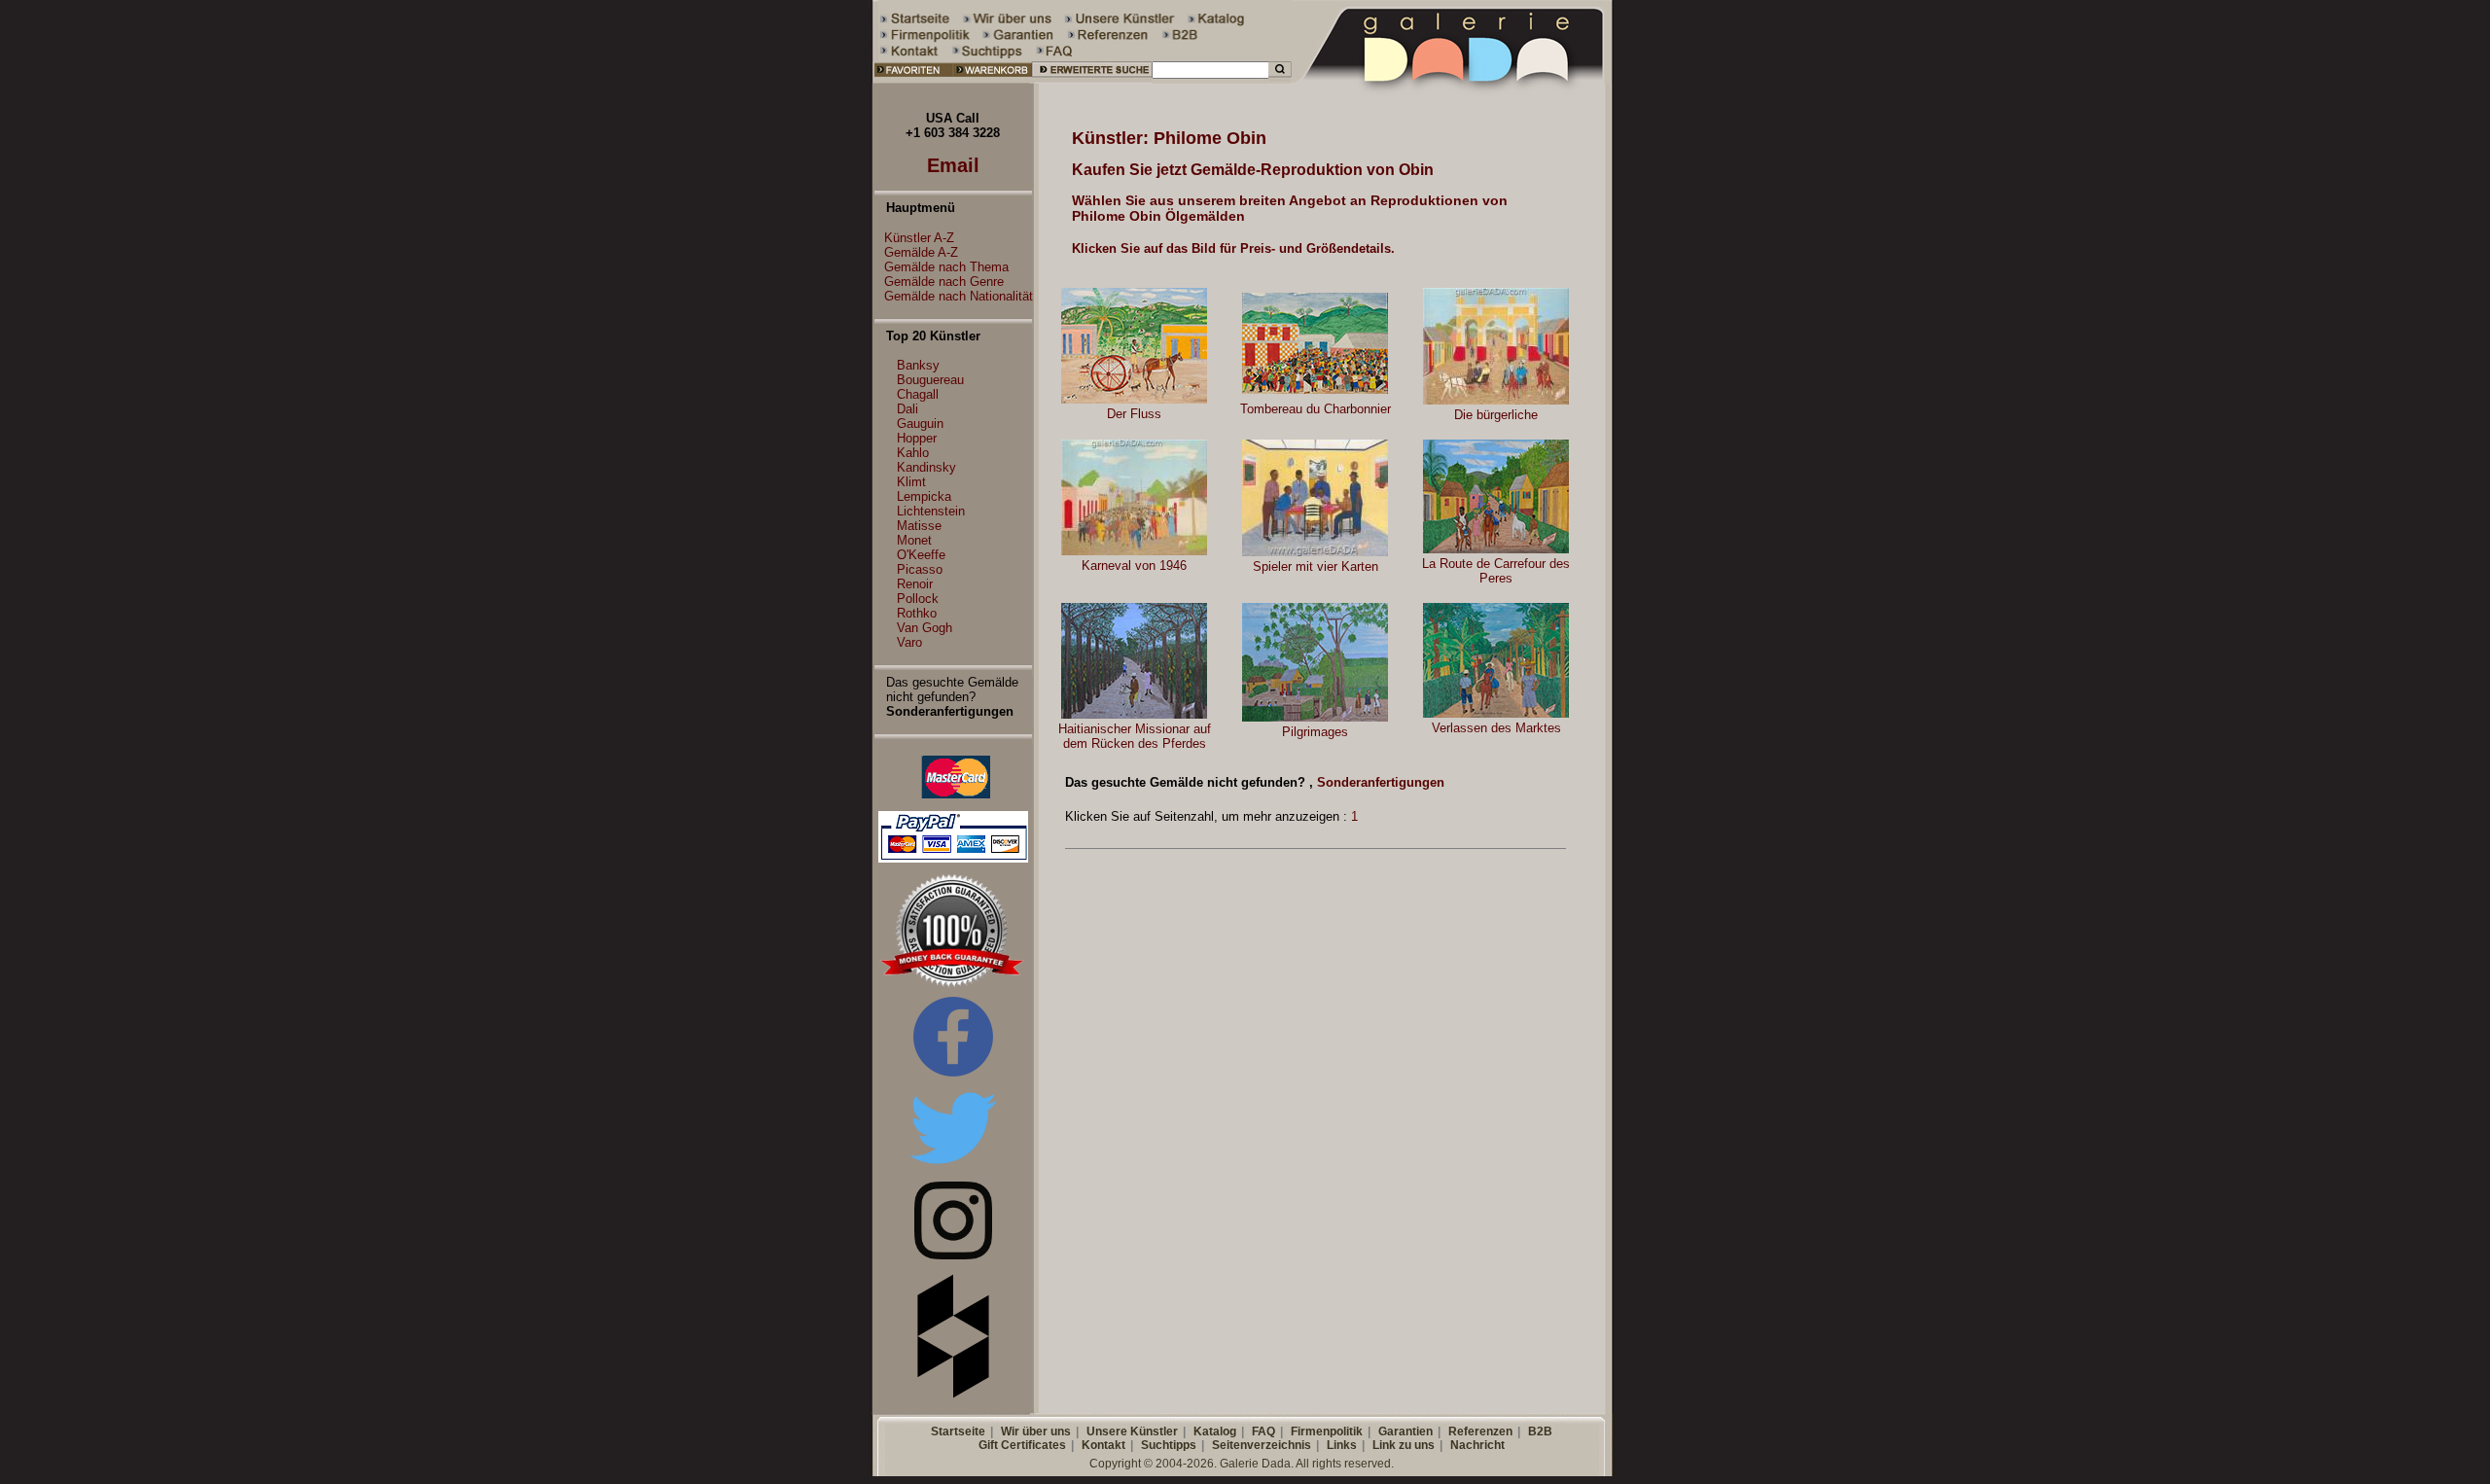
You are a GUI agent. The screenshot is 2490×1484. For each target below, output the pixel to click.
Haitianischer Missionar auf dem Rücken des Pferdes (1135, 736)
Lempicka (924, 496)
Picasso (920, 569)
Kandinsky (926, 467)
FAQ (1263, 1431)
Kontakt (1103, 1445)
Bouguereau (930, 380)
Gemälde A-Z (921, 252)
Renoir (915, 584)
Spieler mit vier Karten (1316, 566)
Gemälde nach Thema (946, 267)
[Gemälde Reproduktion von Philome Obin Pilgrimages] (1315, 717)
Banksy (918, 365)
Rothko (917, 613)
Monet (914, 540)
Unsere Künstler (1132, 1431)
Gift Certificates (1022, 1445)
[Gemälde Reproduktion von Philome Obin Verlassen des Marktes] (1496, 713)
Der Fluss (1134, 414)
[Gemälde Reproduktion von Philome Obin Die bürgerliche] (1496, 400)
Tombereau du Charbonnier (1316, 409)
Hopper (917, 438)
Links (1342, 1445)
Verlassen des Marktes (1496, 728)
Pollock (918, 599)
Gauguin (920, 424)
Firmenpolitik (1327, 1431)
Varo (909, 642)
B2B (1540, 1431)
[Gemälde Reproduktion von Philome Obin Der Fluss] (1134, 399)
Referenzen (1480, 1431)
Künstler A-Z (919, 238)
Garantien (1405, 1431)
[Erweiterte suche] (1092, 79)
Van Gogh (925, 628)
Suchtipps (1169, 1445)
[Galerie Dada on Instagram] (953, 1255)
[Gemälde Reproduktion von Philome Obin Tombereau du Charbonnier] (1315, 389)
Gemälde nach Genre (944, 282)
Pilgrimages (1315, 732)
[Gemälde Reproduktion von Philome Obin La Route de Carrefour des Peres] (1496, 549)
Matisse (919, 526)
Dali (907, 409)
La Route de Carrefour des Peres (1496, 571)
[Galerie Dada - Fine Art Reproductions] (1453, 79)
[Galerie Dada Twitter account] (953, 1167)
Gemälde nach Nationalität (959, 296)
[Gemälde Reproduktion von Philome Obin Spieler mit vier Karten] (1315, 552)
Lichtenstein (931, 511)
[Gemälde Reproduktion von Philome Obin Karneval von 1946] (1134, 551)
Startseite (958, 1431)
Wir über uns (1036, 1431)
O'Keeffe (921, 555)
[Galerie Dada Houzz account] (953, 1394)
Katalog (1215, 1431)
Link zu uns (1404, 1445)
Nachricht (1477, 1445)
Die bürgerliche (1496, 415)
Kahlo (913, 453)
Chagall (918, 394)
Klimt (911, 482)
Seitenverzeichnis (1262, 1445)
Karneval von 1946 (1134, 565)
